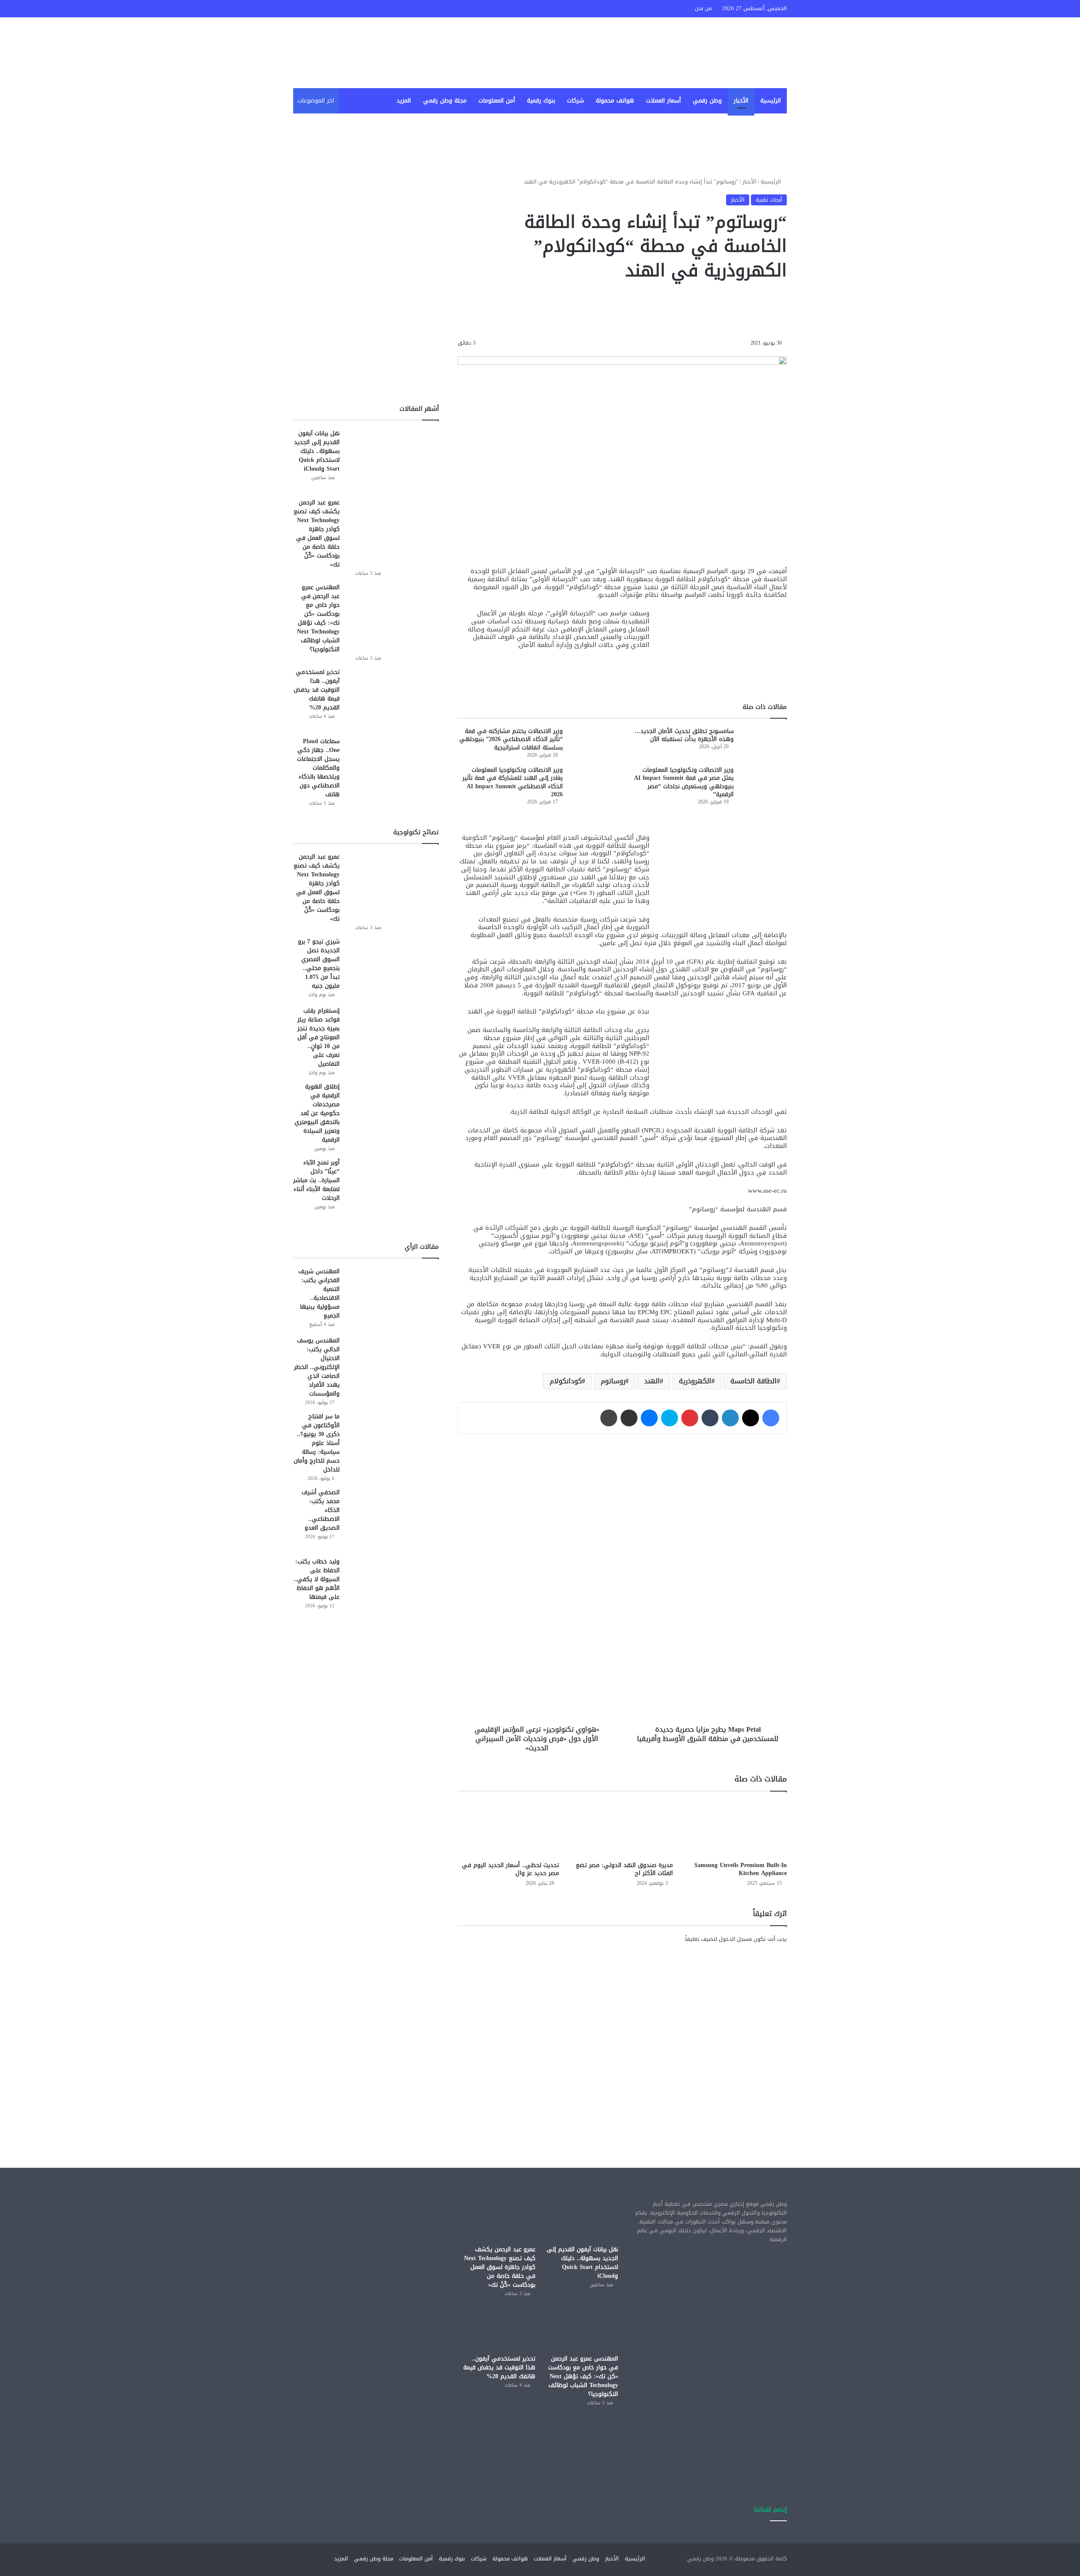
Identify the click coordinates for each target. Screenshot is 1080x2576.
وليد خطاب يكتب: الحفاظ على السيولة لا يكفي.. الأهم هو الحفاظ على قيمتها (317, 1579)
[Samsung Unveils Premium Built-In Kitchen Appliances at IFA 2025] (736, 1828)
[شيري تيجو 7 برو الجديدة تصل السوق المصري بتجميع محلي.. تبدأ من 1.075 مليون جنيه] (392, 969)
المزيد (404, 101)
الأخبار (741, 101)
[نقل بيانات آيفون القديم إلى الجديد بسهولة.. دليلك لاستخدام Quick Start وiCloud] (392, 461)
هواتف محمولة (615, 101)
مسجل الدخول (735, 1939)
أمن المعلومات (497, 101)
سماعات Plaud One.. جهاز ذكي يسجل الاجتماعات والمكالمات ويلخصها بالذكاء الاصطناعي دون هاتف (318, 768)
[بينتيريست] (690, 1418)
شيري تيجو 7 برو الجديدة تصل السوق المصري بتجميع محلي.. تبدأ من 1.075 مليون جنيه (319, 964)
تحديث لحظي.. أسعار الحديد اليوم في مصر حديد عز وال (510, 1869)
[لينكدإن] (730, 1418)
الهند (652, 1381)
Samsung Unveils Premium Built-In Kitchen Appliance (741, 1869)
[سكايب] (670, 1418)
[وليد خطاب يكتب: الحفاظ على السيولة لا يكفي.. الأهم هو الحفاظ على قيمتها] (392, 1589)
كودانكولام (566, 1381)
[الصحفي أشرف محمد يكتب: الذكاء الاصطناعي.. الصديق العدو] (392, 1520)
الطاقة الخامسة (753, 1381)
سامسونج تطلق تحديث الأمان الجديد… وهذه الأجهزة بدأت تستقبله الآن (684, 735)
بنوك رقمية (541, 101)
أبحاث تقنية (769, 200)
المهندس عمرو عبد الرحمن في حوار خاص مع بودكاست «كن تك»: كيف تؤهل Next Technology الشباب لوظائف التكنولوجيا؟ (318, 618)
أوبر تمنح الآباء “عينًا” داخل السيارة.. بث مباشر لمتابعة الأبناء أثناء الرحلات (316, 1180)
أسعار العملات (663, 101)
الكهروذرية (695, 1381)
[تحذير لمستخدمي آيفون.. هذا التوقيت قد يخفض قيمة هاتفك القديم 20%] (392, 699)
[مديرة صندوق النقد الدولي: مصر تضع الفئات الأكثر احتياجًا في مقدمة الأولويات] (622, 1828)
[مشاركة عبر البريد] (629, 1418)
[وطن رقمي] (713, 53)
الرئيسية (771, 101)
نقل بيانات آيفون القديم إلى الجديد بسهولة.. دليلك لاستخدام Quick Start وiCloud (317, 451)
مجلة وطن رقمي (445, 101)
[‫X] (751, 1418)
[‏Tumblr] (710, 1418)
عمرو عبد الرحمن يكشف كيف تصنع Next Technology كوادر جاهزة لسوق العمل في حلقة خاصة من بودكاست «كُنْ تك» (317, 534)
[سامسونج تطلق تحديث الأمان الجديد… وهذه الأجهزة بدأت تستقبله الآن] (763, 743)
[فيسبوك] (771, 1418)
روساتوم (613, 1381)
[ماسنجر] (649, 1418)
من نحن (703, 8)
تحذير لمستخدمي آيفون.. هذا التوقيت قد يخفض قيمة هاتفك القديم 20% (317, 690)
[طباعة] (609, 1418)
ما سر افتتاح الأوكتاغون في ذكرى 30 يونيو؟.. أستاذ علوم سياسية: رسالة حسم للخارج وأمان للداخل (317, 1443)
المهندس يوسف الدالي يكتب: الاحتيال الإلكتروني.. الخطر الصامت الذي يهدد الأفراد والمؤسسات (317, 1367)
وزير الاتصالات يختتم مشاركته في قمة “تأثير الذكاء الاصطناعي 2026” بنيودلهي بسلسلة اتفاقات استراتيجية (511, 739)
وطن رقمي (707, 101)
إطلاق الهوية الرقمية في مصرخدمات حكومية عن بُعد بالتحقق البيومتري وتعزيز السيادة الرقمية (317, 1113)
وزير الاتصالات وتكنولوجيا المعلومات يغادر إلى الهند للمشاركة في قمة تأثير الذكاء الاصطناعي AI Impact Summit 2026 (513, 782)
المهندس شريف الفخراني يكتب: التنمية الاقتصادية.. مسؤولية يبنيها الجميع (319, 1293)
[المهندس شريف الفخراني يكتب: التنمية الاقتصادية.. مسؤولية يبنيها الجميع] (392, 1299)
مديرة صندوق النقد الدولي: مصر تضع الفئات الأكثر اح (624, 1869)
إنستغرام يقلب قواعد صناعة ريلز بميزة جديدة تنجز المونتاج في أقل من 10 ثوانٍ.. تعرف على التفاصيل (319, 1037)
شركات (575, 101)
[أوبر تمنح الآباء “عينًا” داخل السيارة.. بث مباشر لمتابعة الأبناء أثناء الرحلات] (392, 1190)
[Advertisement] (622, 2024)
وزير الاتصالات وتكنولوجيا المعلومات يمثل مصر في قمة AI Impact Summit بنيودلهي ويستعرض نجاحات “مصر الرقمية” (684, 782)
